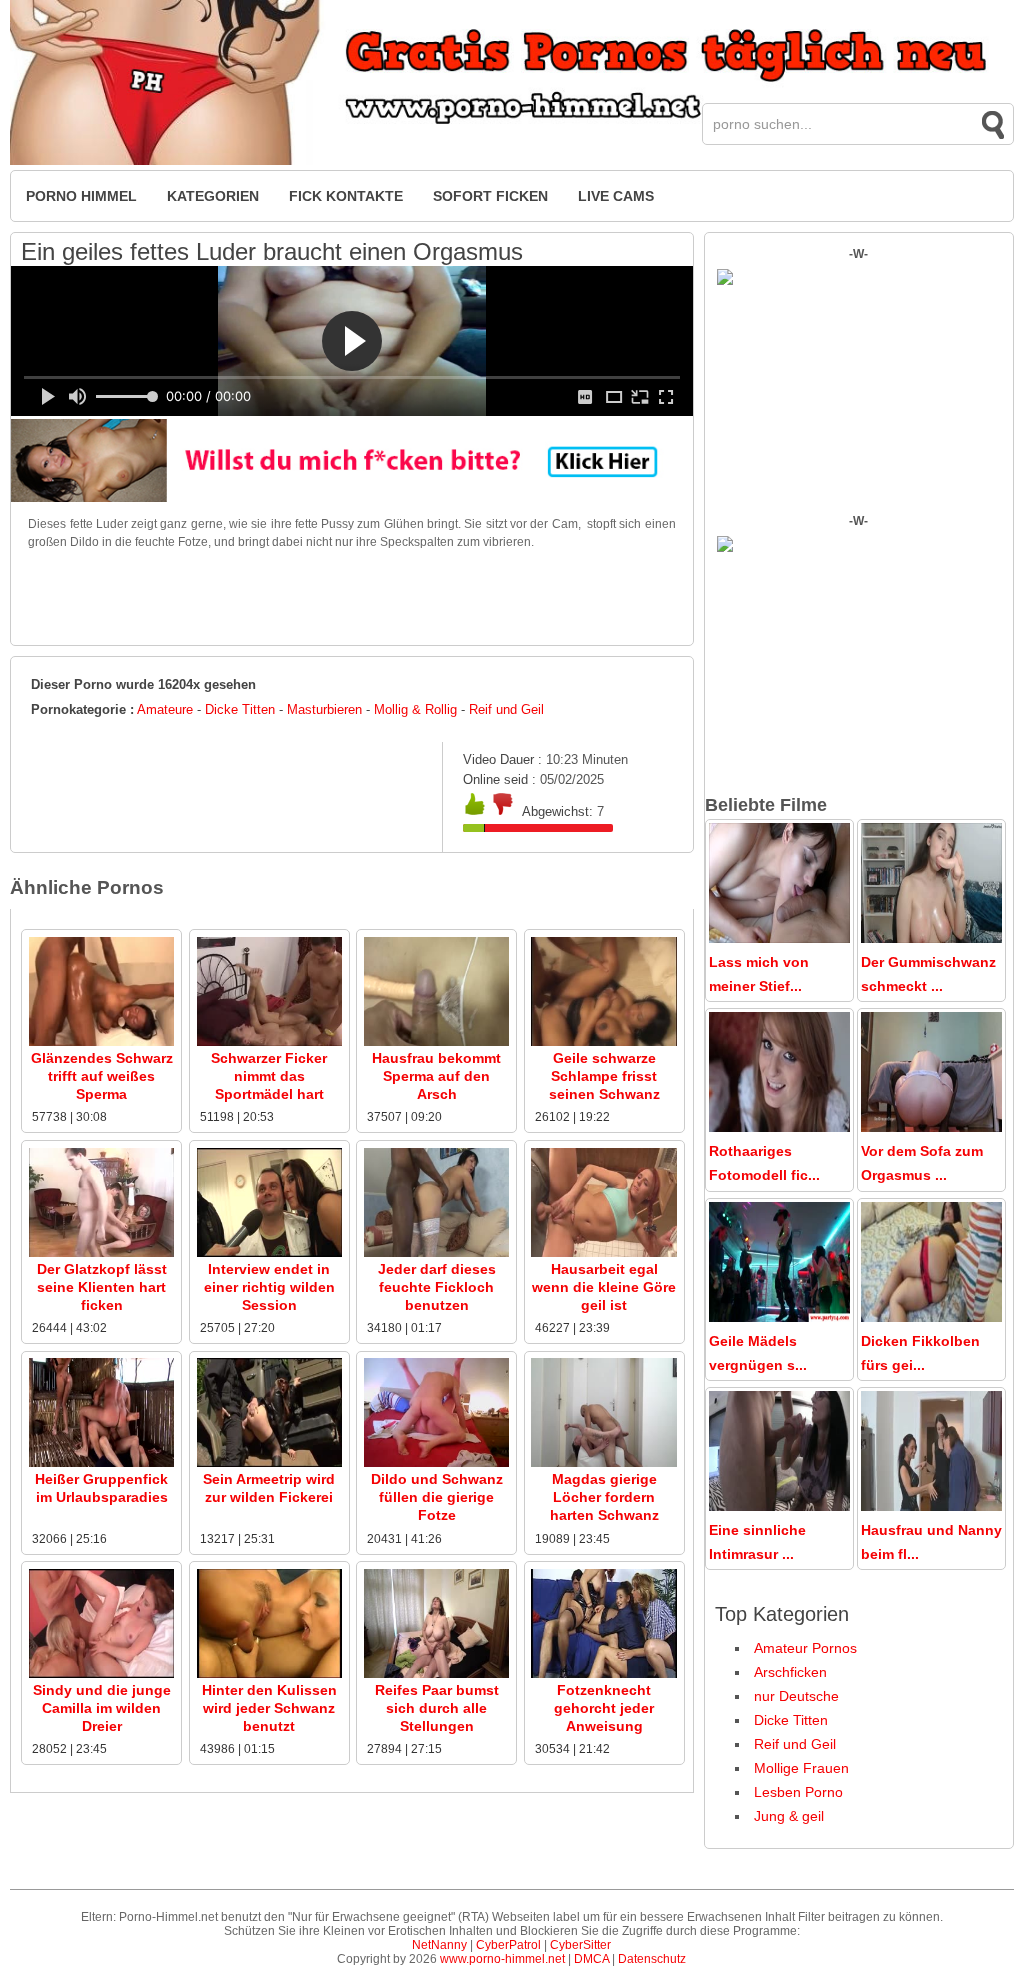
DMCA (591, 1959)
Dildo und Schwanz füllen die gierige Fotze (437, 1497)
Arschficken (790, 1672)
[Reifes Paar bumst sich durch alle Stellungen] (436, 1674)
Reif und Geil (506, 709)
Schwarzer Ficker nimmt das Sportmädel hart (269, 1076)
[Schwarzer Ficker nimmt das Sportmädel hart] (269, 1042)
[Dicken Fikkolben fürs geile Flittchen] (931, 1317)
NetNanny (439, 1945)
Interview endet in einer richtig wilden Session (269, 1287)
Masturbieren (324, 709)
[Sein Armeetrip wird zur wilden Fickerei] (269, 1463)
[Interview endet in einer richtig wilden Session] (269, 1253)
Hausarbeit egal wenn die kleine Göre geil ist (604, 1287)
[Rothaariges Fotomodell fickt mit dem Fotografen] (779, 1127)
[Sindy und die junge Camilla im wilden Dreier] (101, 1674)
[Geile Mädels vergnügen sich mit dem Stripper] (779, 1317)
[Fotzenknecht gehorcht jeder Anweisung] (603, 1674)
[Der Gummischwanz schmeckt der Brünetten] (931, 938)
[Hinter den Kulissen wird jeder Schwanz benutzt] (269, 1674)
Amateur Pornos (805, 1648)
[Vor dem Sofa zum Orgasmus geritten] (931, 1127)
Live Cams (616, 196)
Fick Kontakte (346, 196)
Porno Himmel (81, 196)
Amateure (165, 709)
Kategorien (213, 196)
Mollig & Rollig (415, 709)
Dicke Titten (240, 709)
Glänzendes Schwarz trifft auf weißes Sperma (102, 1076)
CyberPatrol (508, 1945)
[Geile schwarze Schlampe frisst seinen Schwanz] (603, 1042)
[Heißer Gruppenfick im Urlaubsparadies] (101, 1463)
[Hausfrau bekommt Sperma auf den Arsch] (436, 1042)
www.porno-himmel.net (502, 1959)
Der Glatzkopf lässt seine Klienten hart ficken (102, 1287)
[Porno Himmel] (512, 161)
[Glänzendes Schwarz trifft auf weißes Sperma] (101, 1042)
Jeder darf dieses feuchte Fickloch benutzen (437, 1287)
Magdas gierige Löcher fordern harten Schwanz (604, 1497)
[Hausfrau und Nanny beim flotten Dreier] (931, 1506)
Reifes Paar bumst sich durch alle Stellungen (437, 1708)
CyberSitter (580, 1945)
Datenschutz (652, 1959)
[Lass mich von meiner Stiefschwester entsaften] (779, 938)
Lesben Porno (798, 1792)
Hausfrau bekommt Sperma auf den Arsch (436, 1076)
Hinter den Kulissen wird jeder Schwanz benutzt (269, 1708)
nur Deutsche (796, 1696)
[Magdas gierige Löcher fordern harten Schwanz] (603, 1463)
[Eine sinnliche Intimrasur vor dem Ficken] (779, 1506)
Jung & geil (789, 1816)
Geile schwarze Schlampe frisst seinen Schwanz (604, 1076)
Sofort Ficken (490, 196)
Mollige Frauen (801, 1768)
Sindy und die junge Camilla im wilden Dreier (102, 1708)
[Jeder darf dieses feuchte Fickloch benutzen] (436, 1253)
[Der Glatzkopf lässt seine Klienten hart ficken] (101, 1253)
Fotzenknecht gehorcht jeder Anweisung (604, 1708)
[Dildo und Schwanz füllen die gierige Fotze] (436, 1463)
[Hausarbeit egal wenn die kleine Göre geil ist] (603, 1253)
